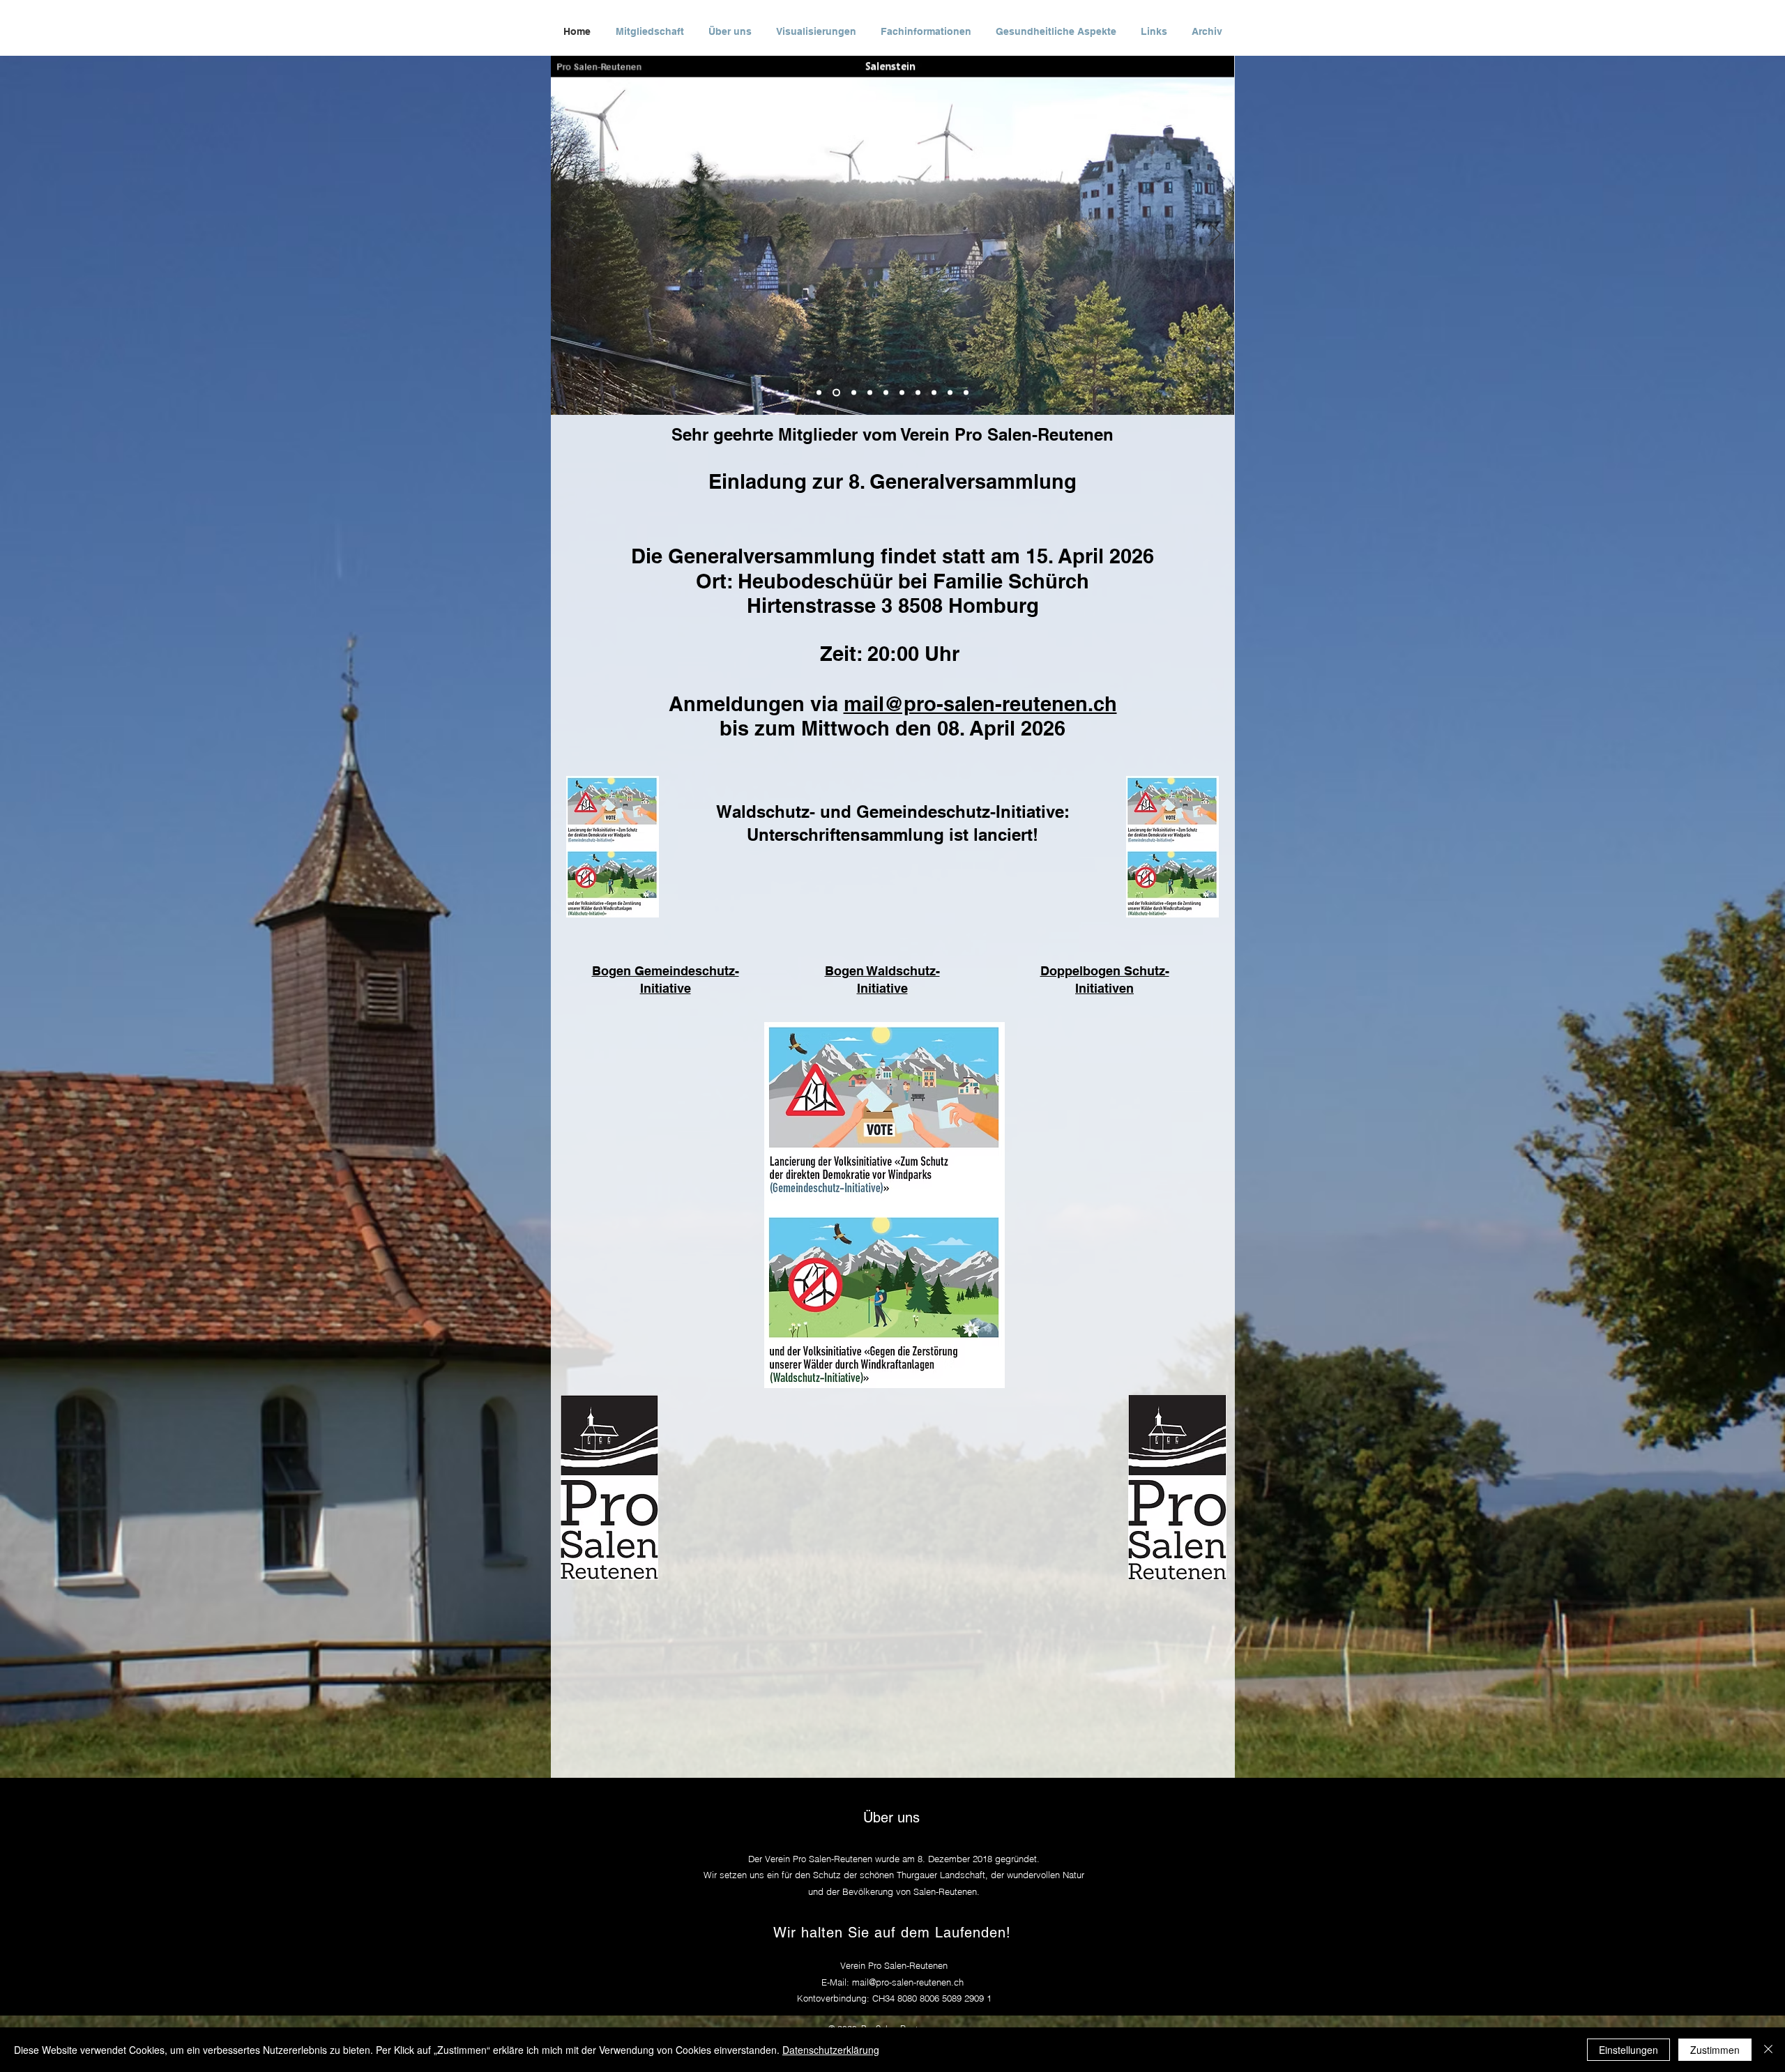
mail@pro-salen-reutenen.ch (980, 704)
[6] (902, 393)
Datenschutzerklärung (831, 2050)
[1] (819, 393)
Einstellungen (1628, 2050)
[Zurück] (570, 235)
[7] (918, 393)
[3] (852, 393)
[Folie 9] (950, 393)
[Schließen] (1768, 2050)
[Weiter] (1215, 235)
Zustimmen (1715, 2050)
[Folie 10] (966, 393)
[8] (934, 393)
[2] (835, 393)
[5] (886, 393)
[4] (870, 393)
